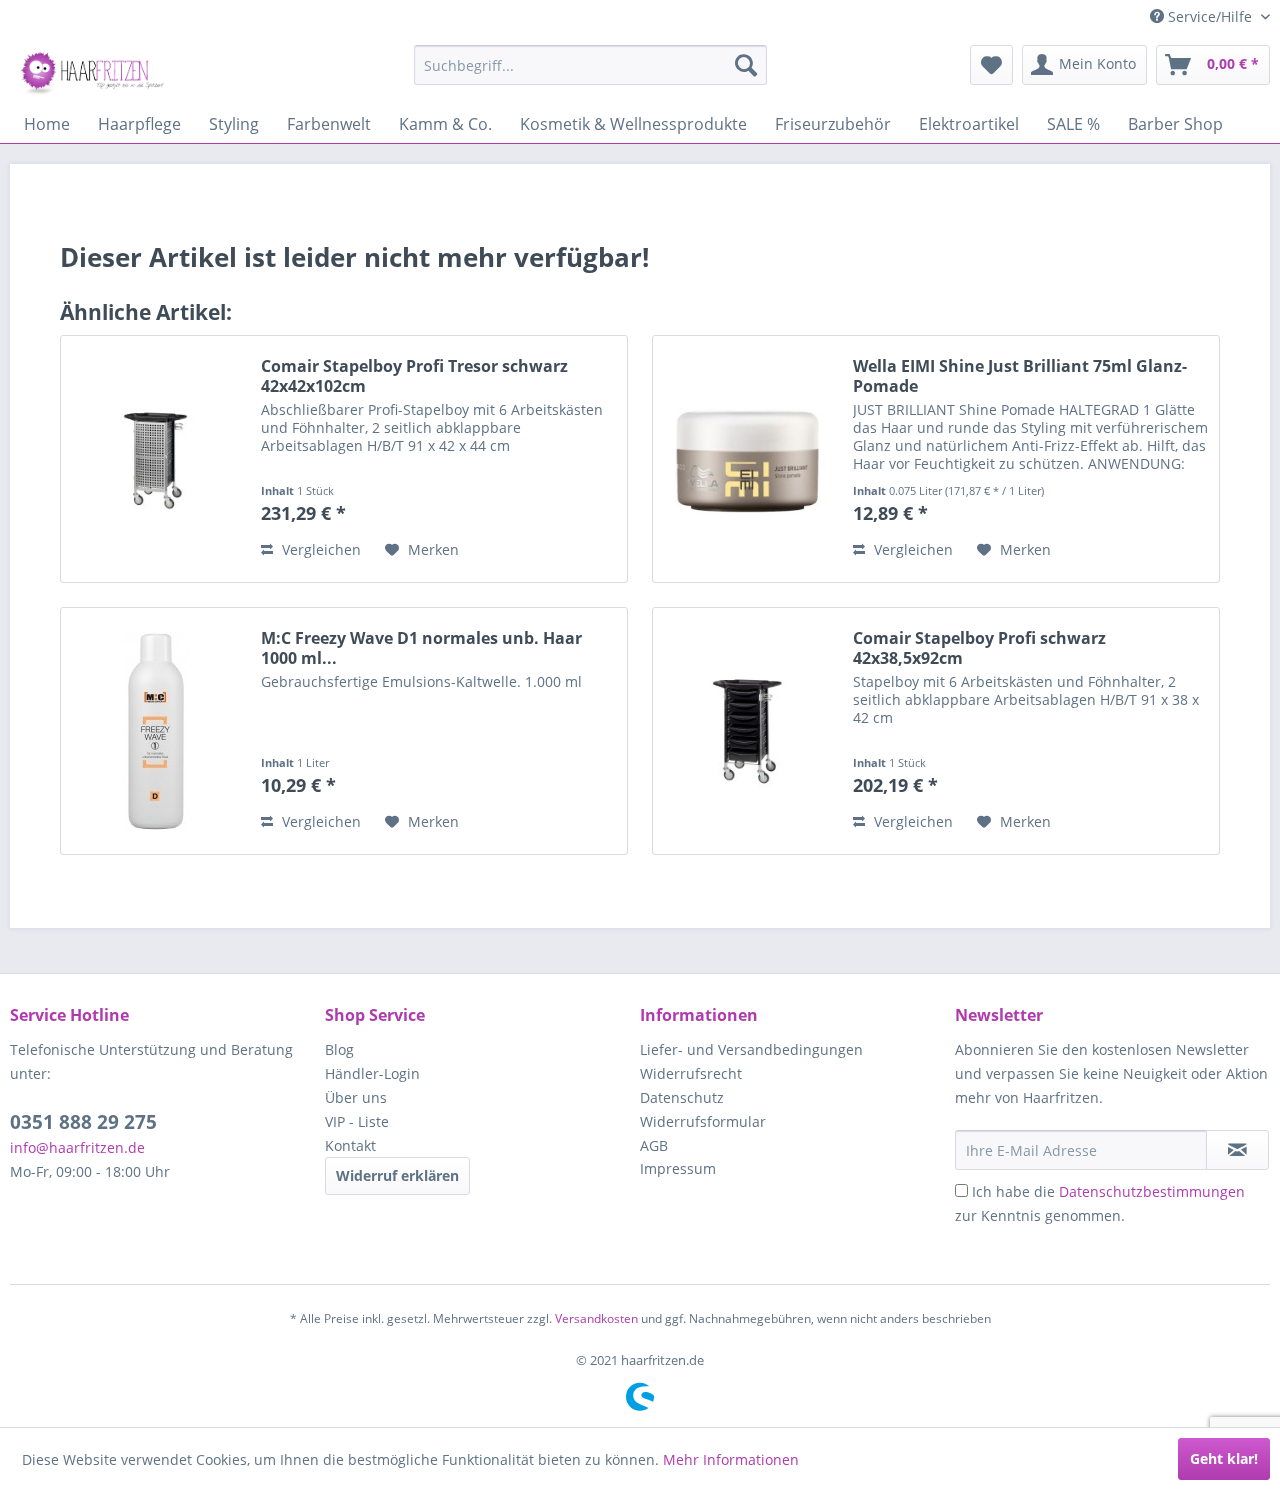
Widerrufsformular (703, 1121)
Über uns (356, 1097)
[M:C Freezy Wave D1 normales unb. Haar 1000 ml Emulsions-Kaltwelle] (156, 731)
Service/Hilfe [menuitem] (1210, 16)
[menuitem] (590, 65)
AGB (654, 1145)
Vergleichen (319, 549)
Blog (339, 1049)
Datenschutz (682, 1097)
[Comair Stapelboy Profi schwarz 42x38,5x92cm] (748, 731)
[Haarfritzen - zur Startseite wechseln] (95, 70)
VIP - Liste (357, 1121)
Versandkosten (596, 1318)
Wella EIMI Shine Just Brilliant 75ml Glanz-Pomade (1020, 376)
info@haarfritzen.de (77, 1147)
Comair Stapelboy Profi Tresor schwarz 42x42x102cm (414, 376)
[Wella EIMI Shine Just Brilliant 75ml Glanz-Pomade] (748, 459)
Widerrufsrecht (691, 1073)
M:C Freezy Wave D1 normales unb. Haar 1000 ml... (421, 648)
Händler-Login (372, 1073)
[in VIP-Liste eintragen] (1237, 1150)
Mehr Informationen (731, 1459)
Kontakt (350, 1145)
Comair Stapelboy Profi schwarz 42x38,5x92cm (979, 648)
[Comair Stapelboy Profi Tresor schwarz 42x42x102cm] (156, 459)
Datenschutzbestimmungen (1152, 1191)
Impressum (678, 1168)
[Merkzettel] (991, 65)
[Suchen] (746, 65)
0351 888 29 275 (83, 1122)
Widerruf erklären (397, 1175)
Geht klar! (1224, 1458)
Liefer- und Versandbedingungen (751, 1049)
